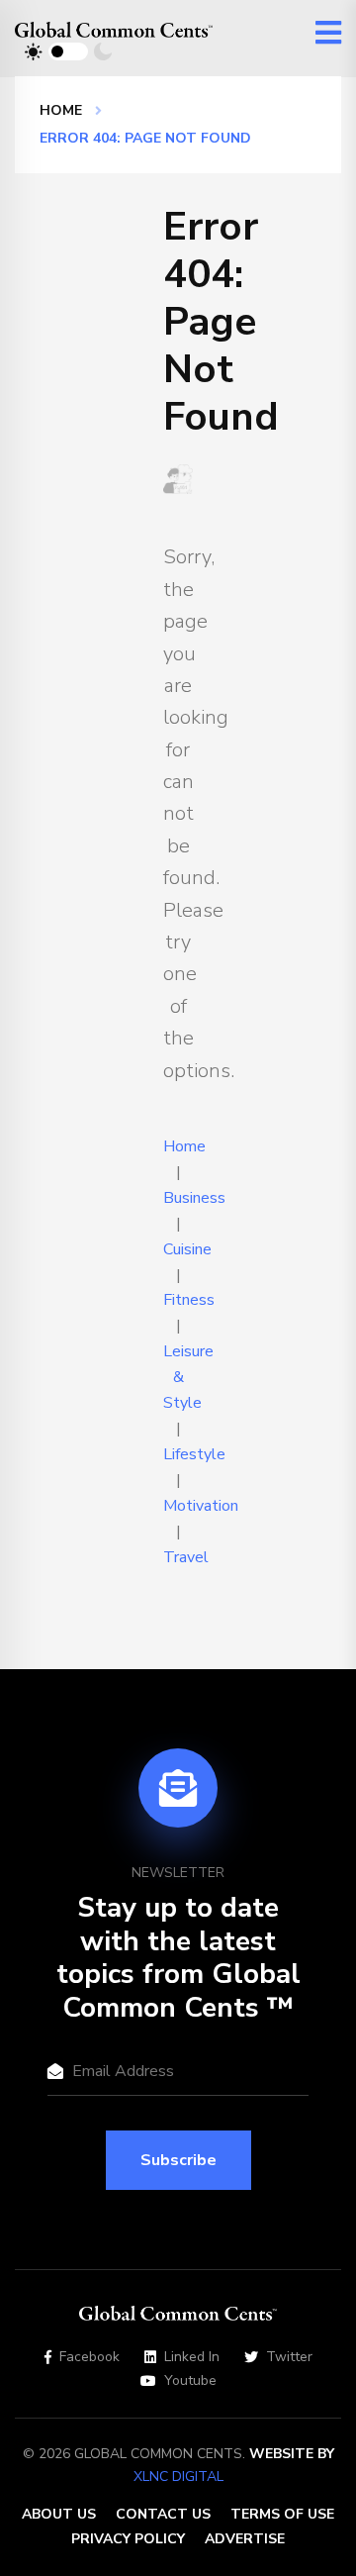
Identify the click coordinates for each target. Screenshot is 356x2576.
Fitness (189, 1300)
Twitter (289, 2357)
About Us (59, 2514)
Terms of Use (282, 2514)
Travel (186, 1557)
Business (194, 1198)
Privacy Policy (128, 2539)
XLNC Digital (178, 2477)
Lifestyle (194, 1454)
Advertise (245, 2539)
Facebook (89, 2357)
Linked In (192, 2357)
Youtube (190, 2381)
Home (61, 110)
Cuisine (187, 1249)
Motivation (201, 1506)
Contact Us (163, 2514)
